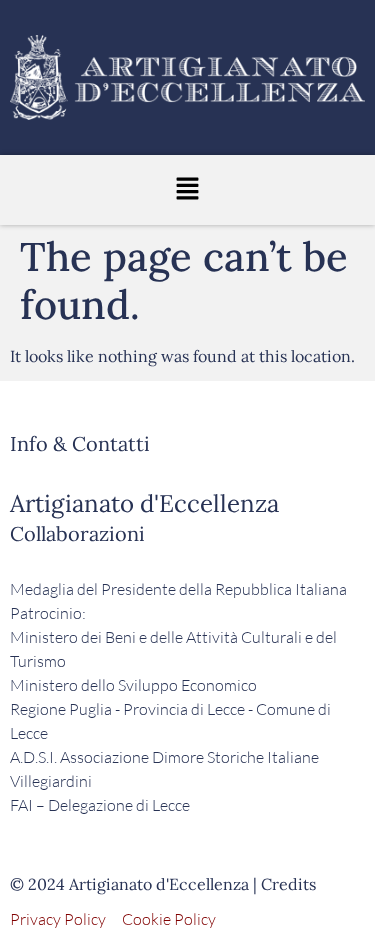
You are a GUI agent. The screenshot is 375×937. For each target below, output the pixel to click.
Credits (288, 884)
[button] (187, 189)
